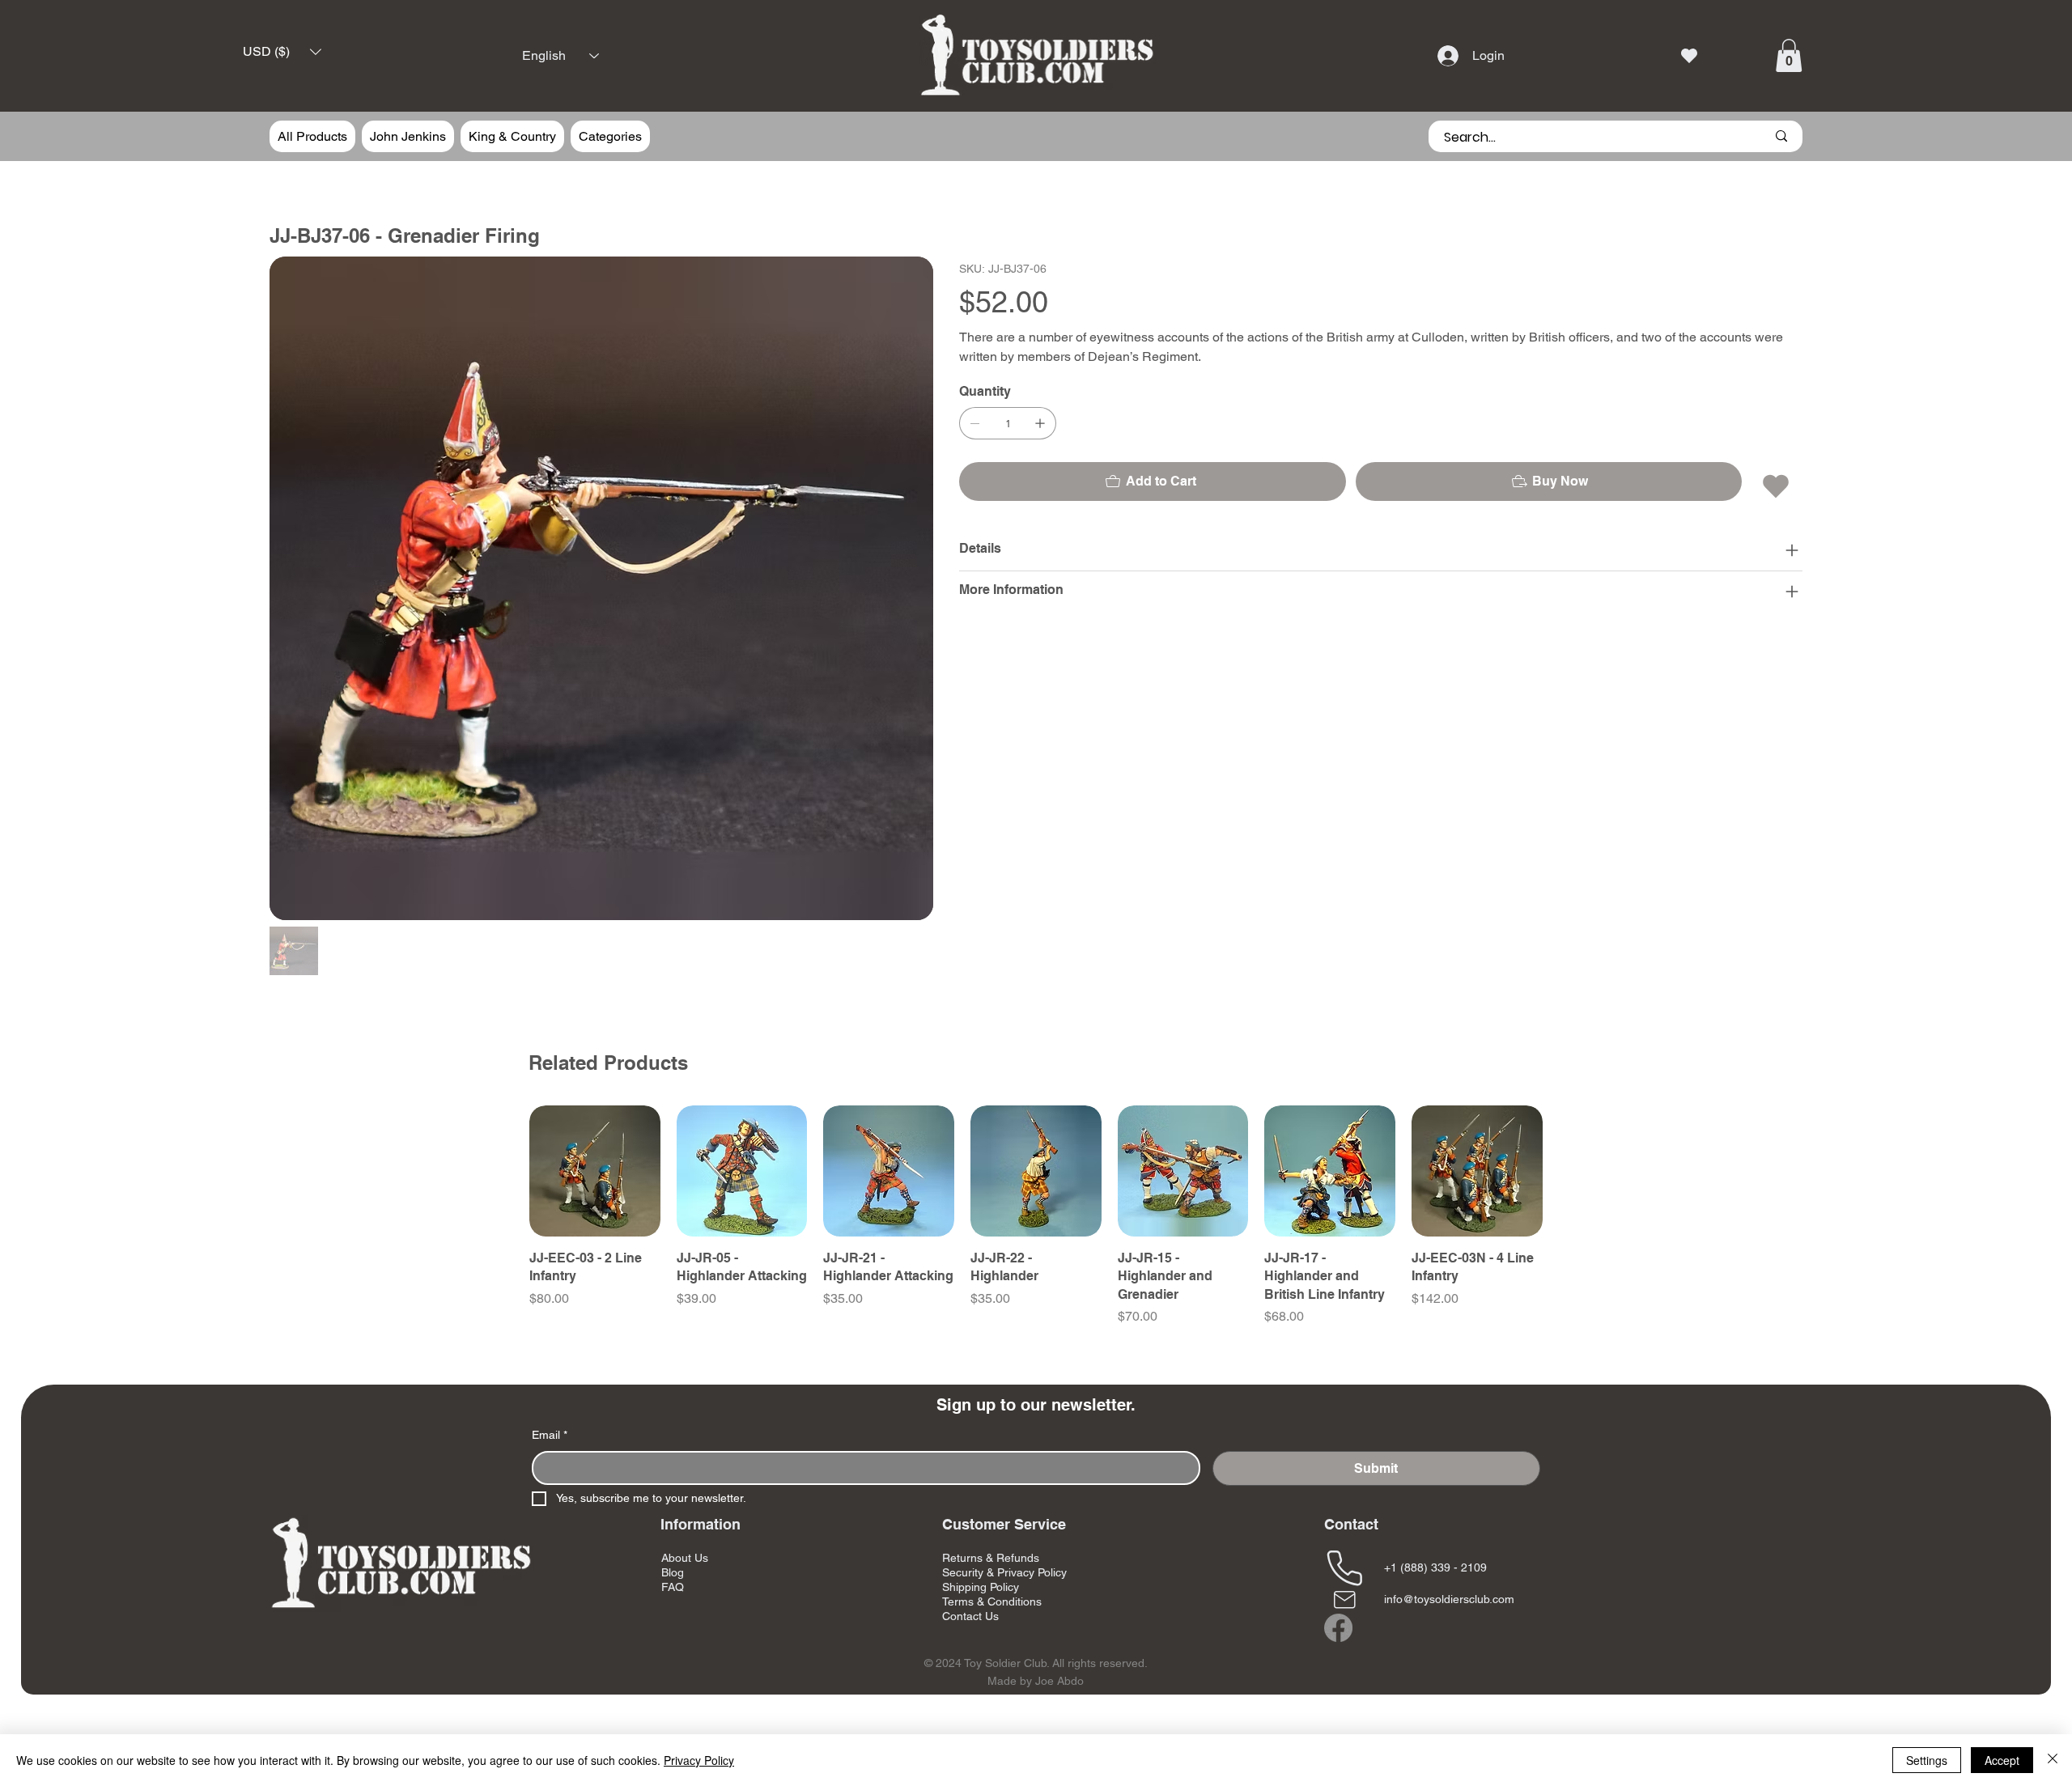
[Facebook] (1338, 1628)
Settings (1927, 1760)
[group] (1036, 1225)
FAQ (673, 1587)
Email (550, 1435)
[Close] (2053, 1760)
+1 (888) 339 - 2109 (1435, 1568)
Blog (673, 1572)
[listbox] (282, 52)
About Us (685, 1558)
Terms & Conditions (992, 1601)
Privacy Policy (699, 1760)
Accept (2002, 1760)
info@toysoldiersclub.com (1449, 1599)
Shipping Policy (981, 1587)
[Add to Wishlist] (1777, 486)
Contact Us (970, 1616)
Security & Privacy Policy (1004, 1572)
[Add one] (1040, 423)
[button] (282, 52)
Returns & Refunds (991, 1558)
